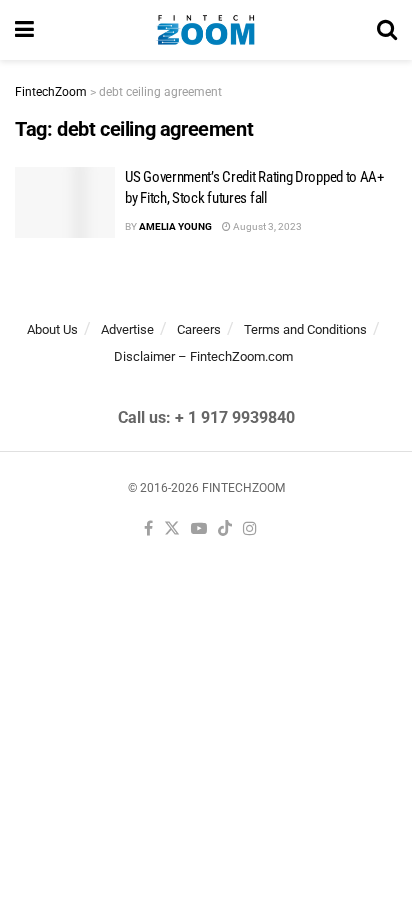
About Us (52, 329)
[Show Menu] (24, 30)
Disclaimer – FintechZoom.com (203, 356)
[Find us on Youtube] (199, 529)
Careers (199, 329)
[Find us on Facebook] (148, 529)
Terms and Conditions (305, 329)
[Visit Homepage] (205, 30)
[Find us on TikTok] (225, 529)
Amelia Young (175, 226)
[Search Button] (387, 30)
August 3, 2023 (266, 226)
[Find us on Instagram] (250, 529)
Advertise (127, 329)
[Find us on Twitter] (172, 529)
